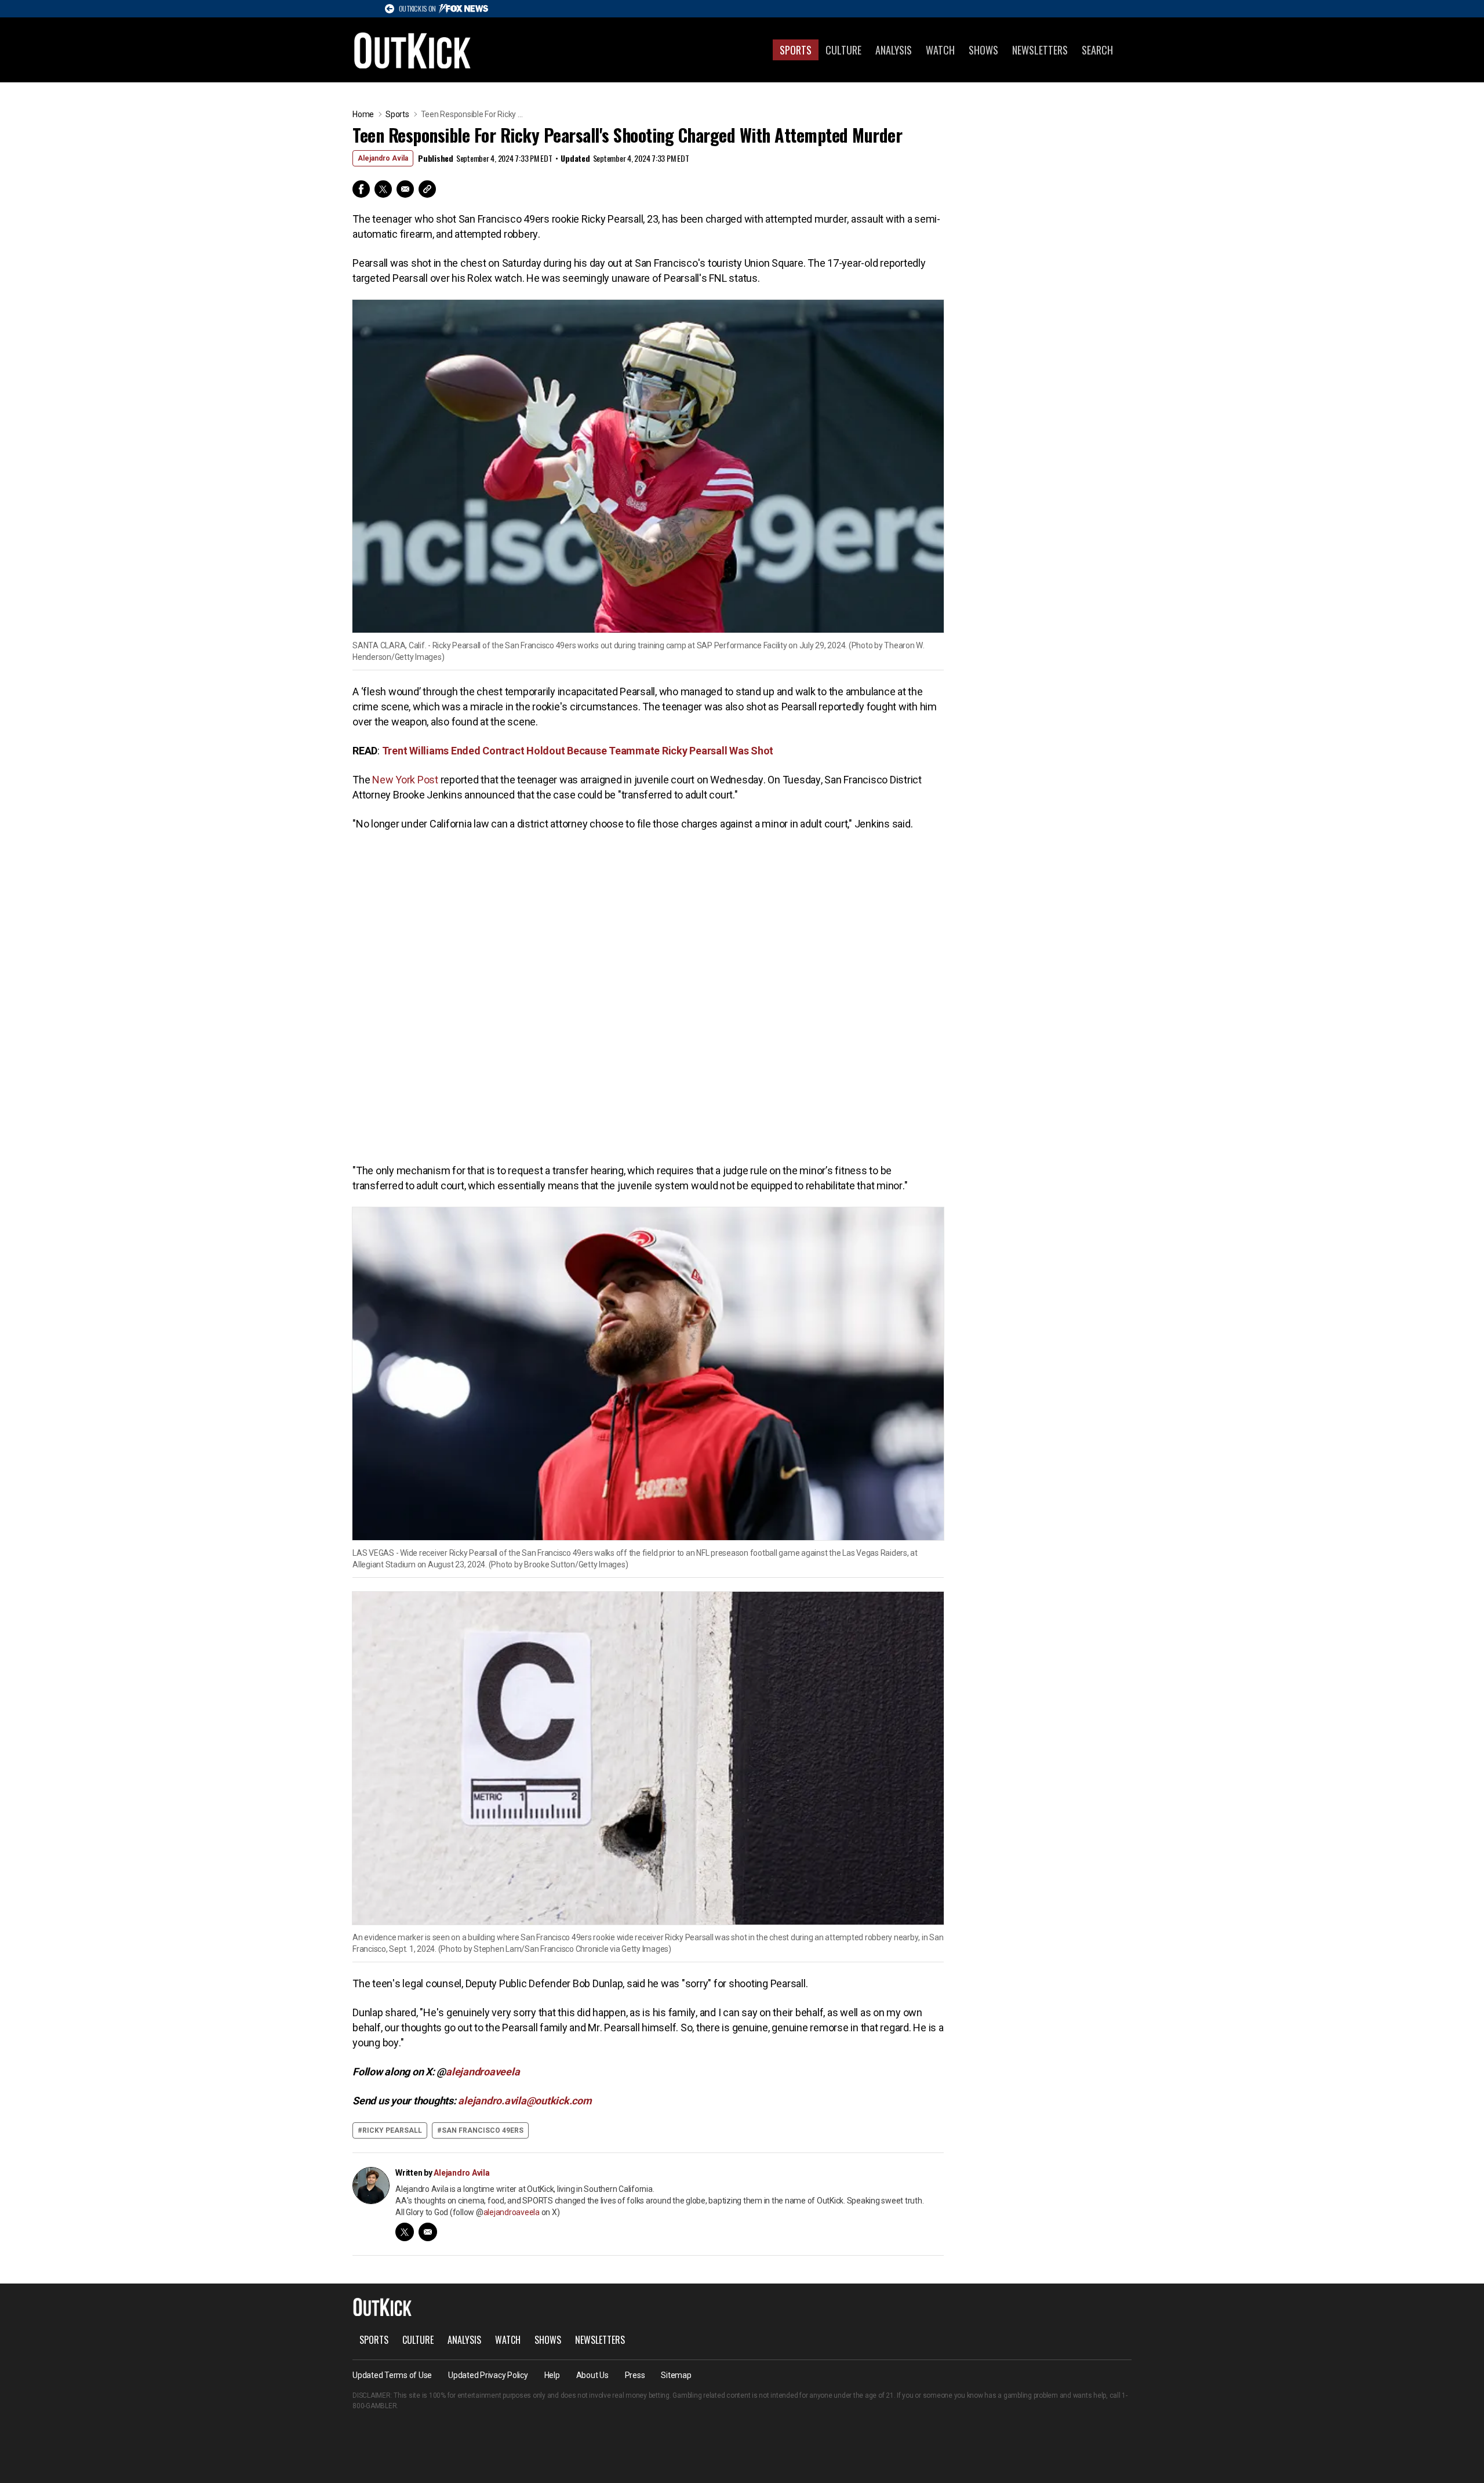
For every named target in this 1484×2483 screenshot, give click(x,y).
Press (635, 2375)
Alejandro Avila (383, 158)
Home (363, 114)
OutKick (413, 50)
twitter (405, 2232)
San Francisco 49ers (483, 2130)
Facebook (361, 189)
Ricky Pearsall (392, 2130)
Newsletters (1040, 50)
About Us (592, 2375)
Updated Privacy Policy (488, 2375)
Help (552, 2375)
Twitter (383, 189)
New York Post (404, 780)
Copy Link (427, 189)
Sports (796, 50)
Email (405, 189)
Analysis (894, 50)
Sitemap (676, 2375)
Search (1097, 50)
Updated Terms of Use (392, 2375)
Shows (983, 50)
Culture (843, 50)
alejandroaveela (512, 2212)
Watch (940, 50)
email (428, 2232)
